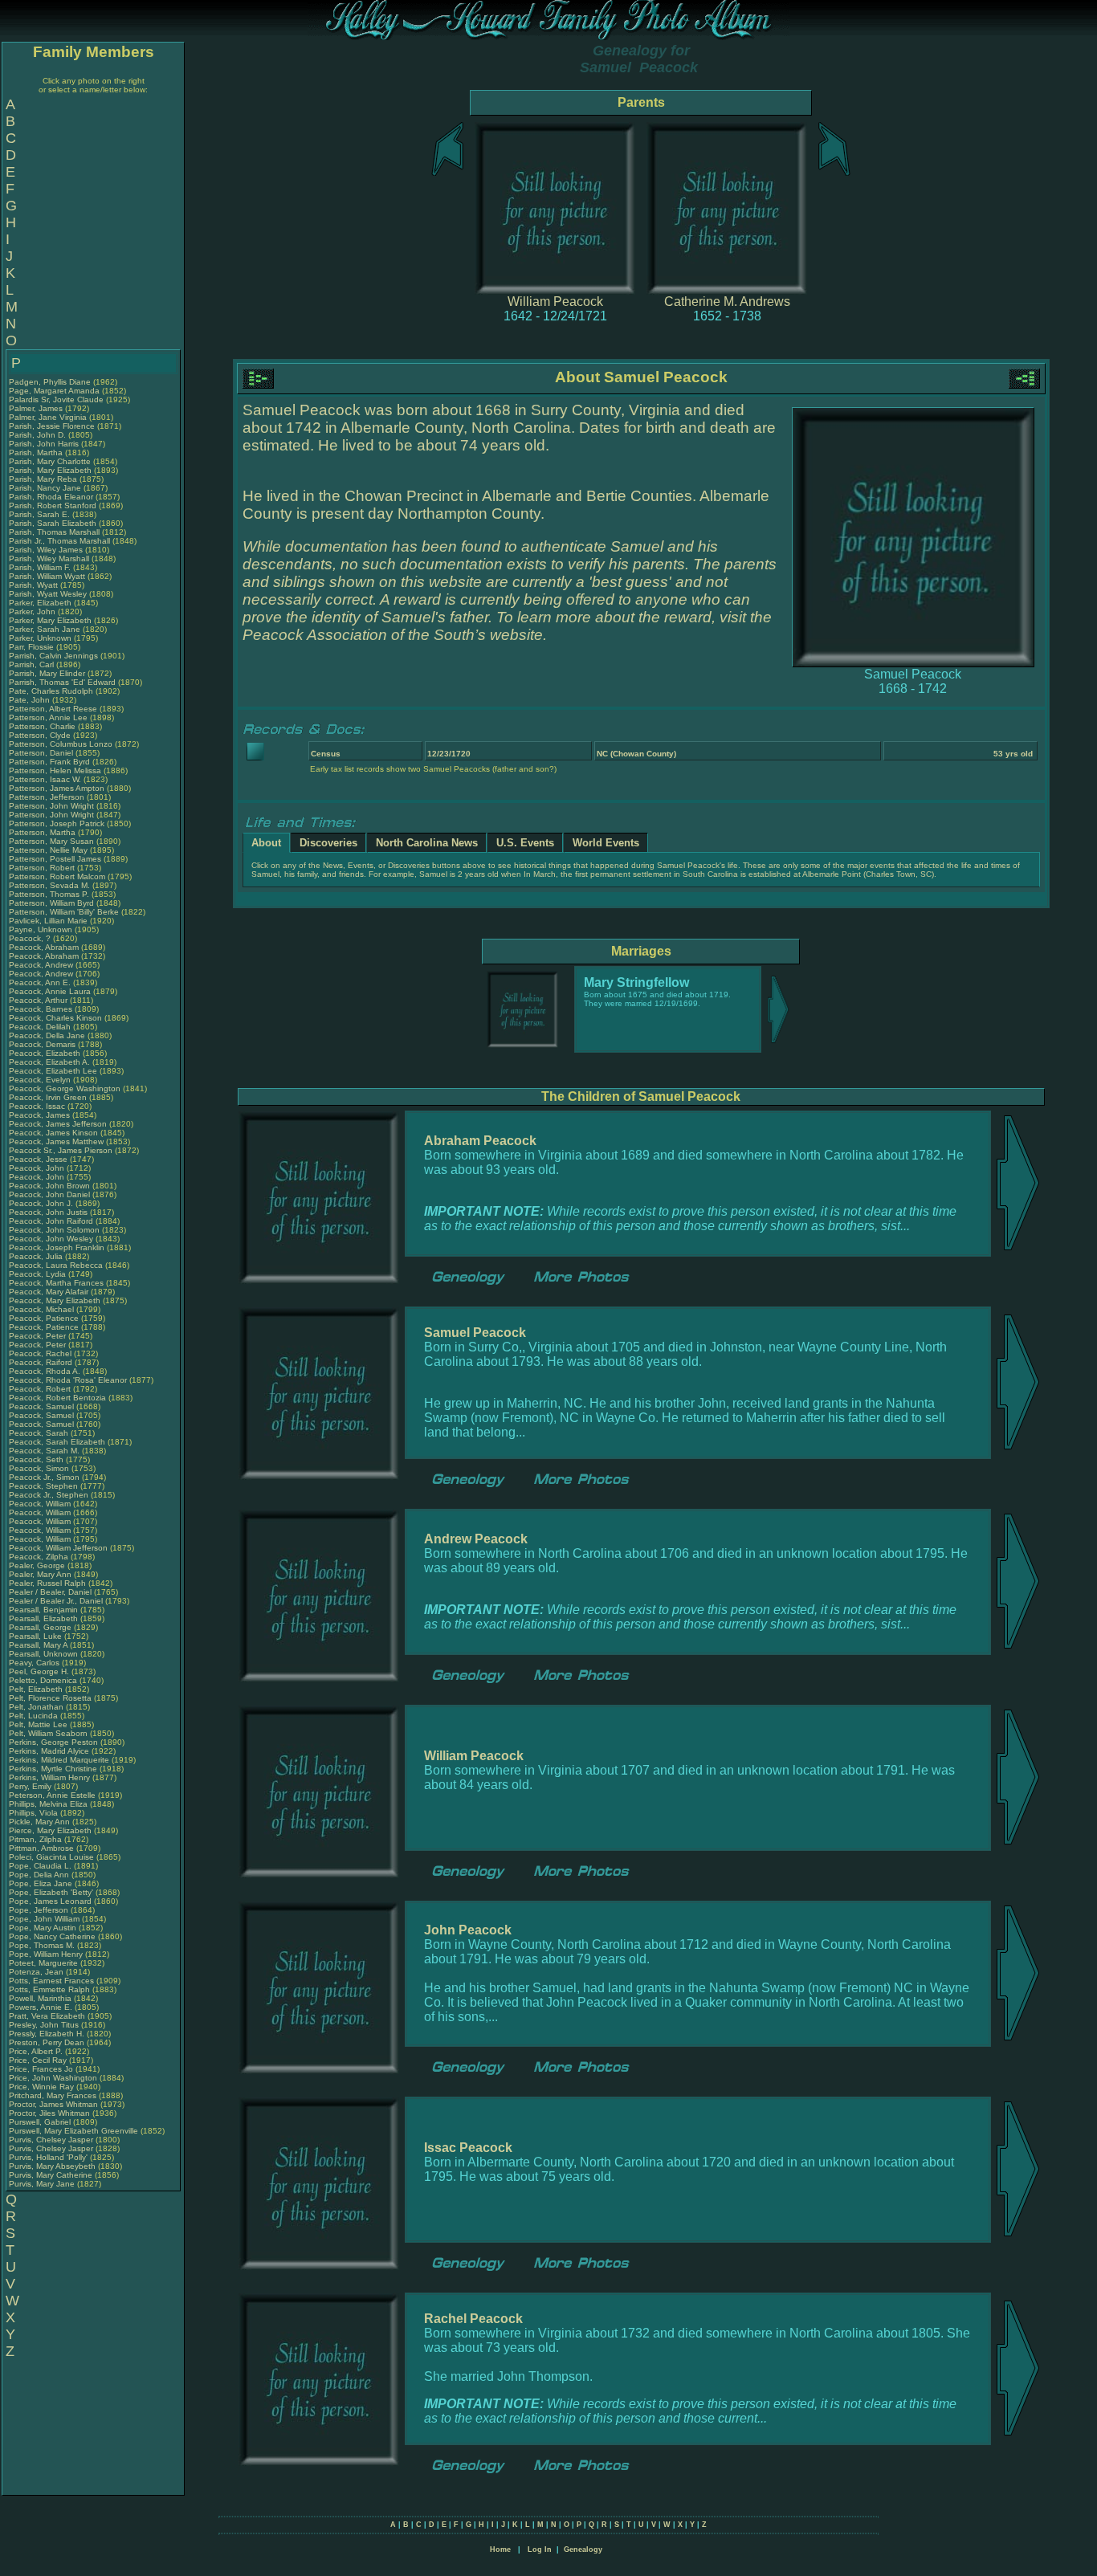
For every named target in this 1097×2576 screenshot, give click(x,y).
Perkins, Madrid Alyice (49, 1751)
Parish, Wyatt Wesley (48, 594)
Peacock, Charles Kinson (55, 1018)
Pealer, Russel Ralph (47, 1583)
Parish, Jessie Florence (52, 426)
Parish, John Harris (44, 444)
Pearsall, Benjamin (45, 1610)
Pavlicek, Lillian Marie (48, 921)
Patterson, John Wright (51, 806)
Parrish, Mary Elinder (47, 673)
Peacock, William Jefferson (58, 1548)
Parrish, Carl (33, 664)
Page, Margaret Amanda (54, 391)
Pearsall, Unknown (45, 1654)
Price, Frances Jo (41, 2069)
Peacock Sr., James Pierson (61, 1150)
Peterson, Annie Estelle (52, 1795)
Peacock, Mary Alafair (49, 1292)
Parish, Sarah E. (39, 514)
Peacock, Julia (37, 1256)
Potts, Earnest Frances (51, 1981)
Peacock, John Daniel (49, 1194)
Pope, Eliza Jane (41, 1883)
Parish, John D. (37, 435)
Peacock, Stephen (45, 1486)
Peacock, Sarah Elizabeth (57, 1442)
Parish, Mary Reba (43, 479)
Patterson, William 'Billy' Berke (64, 912)
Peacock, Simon (40, 1468)
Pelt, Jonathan (37, 1707)
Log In (540, 2550)
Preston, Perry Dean (47, 2042)
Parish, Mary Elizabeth (50, 470)
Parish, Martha (37, 452)
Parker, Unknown (41, 638)
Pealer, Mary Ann (40, 1574)
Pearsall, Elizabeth (45, 1618)
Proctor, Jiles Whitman (49, 2113)
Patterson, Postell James (55, 859)
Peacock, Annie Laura (50, 991)
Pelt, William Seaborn (48, 1733)
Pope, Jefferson (40, 1910)
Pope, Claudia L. (40, 1866)
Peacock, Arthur (39, 1000)
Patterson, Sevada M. (49, 885)
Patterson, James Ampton (57, 788)
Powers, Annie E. (41, 2007)
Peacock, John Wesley (51, 1239)
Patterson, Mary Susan (51, 841)
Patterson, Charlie (43, 726)
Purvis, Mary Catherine (51, 2175)
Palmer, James (37, 408)
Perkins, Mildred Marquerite (59, 1760)
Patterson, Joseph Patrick (57, 823)
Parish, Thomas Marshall (54, 532)
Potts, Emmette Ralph (49, 1989)
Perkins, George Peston (53, 1742)
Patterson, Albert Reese (53, 709)
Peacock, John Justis (48, 1212)
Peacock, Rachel (41, 1353)
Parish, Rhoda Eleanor (51, 497)
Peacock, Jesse (39, 1159)
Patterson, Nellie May (48, 850)
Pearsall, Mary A (38, 1645)
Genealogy (583, 2550)
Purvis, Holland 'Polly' (48, 2157)
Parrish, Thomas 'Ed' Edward (62, 682)
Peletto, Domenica (44, 1680)
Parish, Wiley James (46, 550)
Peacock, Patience (45, 1318)
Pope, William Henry (46, 1954)
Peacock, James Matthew (56, 1141)
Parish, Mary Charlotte (50, 461)
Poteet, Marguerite (45, 1963)
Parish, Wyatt (35, 585)
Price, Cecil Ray (38, 2060)
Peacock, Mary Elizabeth (55, 1300)
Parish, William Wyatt (47, 576)
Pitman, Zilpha (37, 1839)
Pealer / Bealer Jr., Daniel (57, 1601)
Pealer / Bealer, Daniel (51, 1592)
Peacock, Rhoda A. (45, 1371)
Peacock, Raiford (42, 1362)
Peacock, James (41, 1115)
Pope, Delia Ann (39, 1875)
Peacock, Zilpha (40, 1557)
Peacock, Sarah (40, 1433)
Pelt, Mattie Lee (38, 1724)
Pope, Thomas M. (42, 1945)
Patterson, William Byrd (51, 903)
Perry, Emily (31, 1786)
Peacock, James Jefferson (58, 1124)
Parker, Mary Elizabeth (50, 620)
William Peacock (555, 302)
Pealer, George (38, 1565)
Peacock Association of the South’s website (393, 635)
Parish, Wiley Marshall (49, 558)
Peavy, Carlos (35, 1663)
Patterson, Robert (43, 868)
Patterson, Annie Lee (48, 717)
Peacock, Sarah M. (44, 1451)
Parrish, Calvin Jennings (53, 656)
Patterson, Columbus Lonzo (61, 744)
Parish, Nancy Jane (45, 488)
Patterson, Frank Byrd (49, 762)
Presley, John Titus (44, 2025)
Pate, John (31, 700)
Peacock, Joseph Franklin (57, 1247)
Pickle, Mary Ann (39, 1822)
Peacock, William (41, 1504)
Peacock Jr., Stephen (50, 1495)
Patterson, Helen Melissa (55, 770)
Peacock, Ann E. (40, 982)
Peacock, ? (31, 938)
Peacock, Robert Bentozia (57, 1398)
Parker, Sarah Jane (45, 629)
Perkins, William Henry (49, 1777)
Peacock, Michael (43, 1309)
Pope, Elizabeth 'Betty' (51, 1892)
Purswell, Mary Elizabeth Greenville (73, 2131)
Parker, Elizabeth (41, 603)
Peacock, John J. (41, 1203)
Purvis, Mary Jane (42, 2184)
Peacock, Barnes (42, 1009)
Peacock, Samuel (43, 1406)
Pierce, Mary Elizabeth (50, 1830)
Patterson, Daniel (42, 753)
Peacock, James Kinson (53, 1133)
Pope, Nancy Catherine (52, 1936)
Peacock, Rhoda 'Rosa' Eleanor (68, 1380)
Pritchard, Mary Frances (53, 2095)
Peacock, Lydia (39, 1274)
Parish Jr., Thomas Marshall (59, 541)
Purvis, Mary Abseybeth (52, 2166)
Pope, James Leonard (50, 1901)
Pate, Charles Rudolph (51, 691)
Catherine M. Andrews (727, 302)
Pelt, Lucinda (35, 1716)
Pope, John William (44, 1919)
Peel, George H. (39, 1671)
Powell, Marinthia (41, 1998)
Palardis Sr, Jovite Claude (56, 399)
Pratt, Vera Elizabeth (47, 2016)
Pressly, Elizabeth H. (47, 2034)
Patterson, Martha (43, 832)
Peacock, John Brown (49, 1186)
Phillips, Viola (35, 1813)
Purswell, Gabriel (41, 2122)
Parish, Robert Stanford (53, 505)
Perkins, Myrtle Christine (53, 1769)
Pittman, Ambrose (43, 1848)
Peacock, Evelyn (41, 1080)
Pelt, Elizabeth (37, 1689)
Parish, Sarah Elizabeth (53, 523)
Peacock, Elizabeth (46, 1053)
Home (500, 2550)
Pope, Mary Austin (43, 1928)
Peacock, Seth (37, 1459)
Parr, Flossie (33, 647)
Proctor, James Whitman (53, 2104)
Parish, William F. (40, 567)
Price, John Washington (53, 2078)
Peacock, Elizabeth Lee (53, 1071)
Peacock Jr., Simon (45, 1477)
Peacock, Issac (38, 1106)
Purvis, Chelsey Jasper (51, 2140)
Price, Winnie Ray (41, 2087)
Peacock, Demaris (43, 1044)
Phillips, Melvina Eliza (48, 1804)
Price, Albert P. (36, 2051)
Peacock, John (38, 1168)
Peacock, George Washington (65, 1088)
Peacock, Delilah (41, 1027)
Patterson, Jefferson (48, 797)
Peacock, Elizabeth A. (49, 1062)
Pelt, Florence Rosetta (50, 1698)
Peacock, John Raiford (51, 1221)
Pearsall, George (41, 1627)
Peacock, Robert (41, 1389)
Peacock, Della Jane (47, 1035)
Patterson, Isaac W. (45, 779)
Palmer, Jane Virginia (48, 417)
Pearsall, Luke (37, 1636)
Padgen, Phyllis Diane (50, 382)
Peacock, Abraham (45, 947)
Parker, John (33, 611)
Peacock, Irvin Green (48, 1097)
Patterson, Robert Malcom (57, 876)
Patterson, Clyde (41, 735)
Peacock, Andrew (42, 965)
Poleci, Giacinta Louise (51, 1857)
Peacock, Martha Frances (56, 1283)
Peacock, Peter (39, 1336)
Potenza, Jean (37, 1972)
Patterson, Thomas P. (49, 894)
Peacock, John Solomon (54, 1230)
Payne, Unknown (42, 929)
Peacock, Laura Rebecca (56, 1265)
